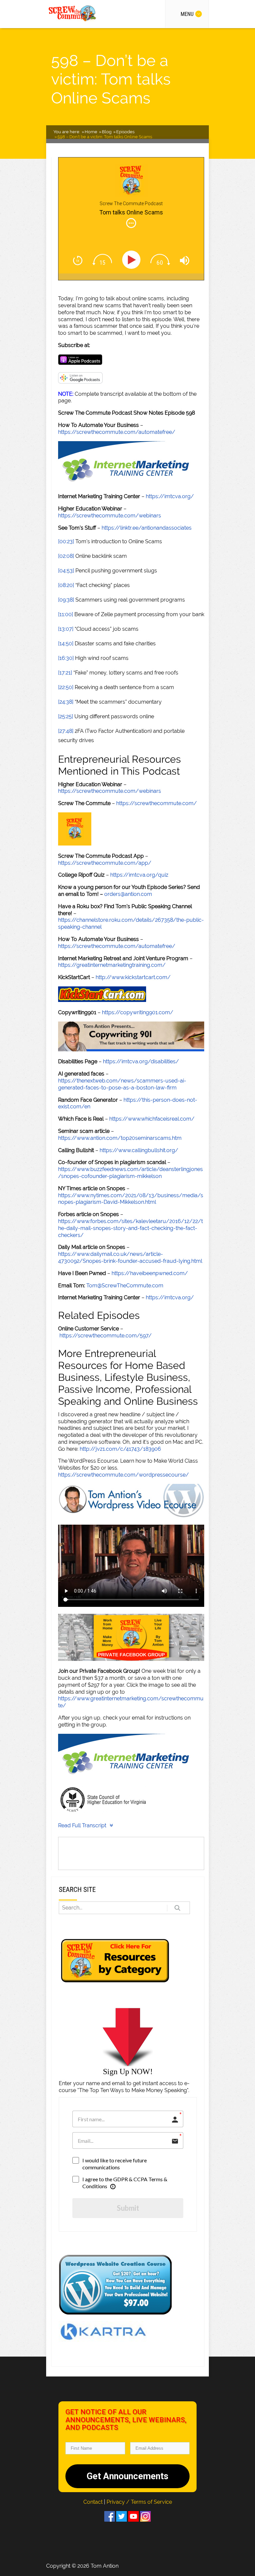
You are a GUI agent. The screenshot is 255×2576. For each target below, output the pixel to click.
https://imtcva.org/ (170, 496)
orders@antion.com (128, 894)
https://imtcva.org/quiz (139, 875)
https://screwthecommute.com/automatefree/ (117, 432)
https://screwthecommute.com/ (157, 803)
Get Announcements (127, 2476)
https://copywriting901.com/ (138, 1012)
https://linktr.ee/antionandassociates (147, 528)
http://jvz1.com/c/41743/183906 (120, 1449)
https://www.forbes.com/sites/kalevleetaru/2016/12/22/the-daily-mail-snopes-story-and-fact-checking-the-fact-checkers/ (130, 1228)
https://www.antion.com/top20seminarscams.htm (120, 1138)
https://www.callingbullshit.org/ (139, 1150)
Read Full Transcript (82, 1825)
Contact (94, 2502)
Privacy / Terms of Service (139, 2502)
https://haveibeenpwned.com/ (150, 1273)
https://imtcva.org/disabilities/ (141, 1061)
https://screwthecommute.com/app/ (105, 863)
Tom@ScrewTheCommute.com (125, 1286)
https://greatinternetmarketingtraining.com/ (112, 965)
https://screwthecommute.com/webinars (110, 516)
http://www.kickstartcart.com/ (133, 977)
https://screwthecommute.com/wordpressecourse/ (124, 1475)
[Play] (133, 260)
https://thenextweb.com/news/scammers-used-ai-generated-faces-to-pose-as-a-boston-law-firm (122, 1084)
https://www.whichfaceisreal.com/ (152, 1119)
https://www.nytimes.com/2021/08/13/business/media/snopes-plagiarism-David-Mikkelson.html (131, 1199)
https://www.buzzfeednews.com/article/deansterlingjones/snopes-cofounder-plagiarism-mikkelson (130, 1173)
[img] (131, 223)
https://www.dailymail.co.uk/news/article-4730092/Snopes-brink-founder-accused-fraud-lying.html (130, 1258)
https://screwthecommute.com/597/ (106, 1336)
